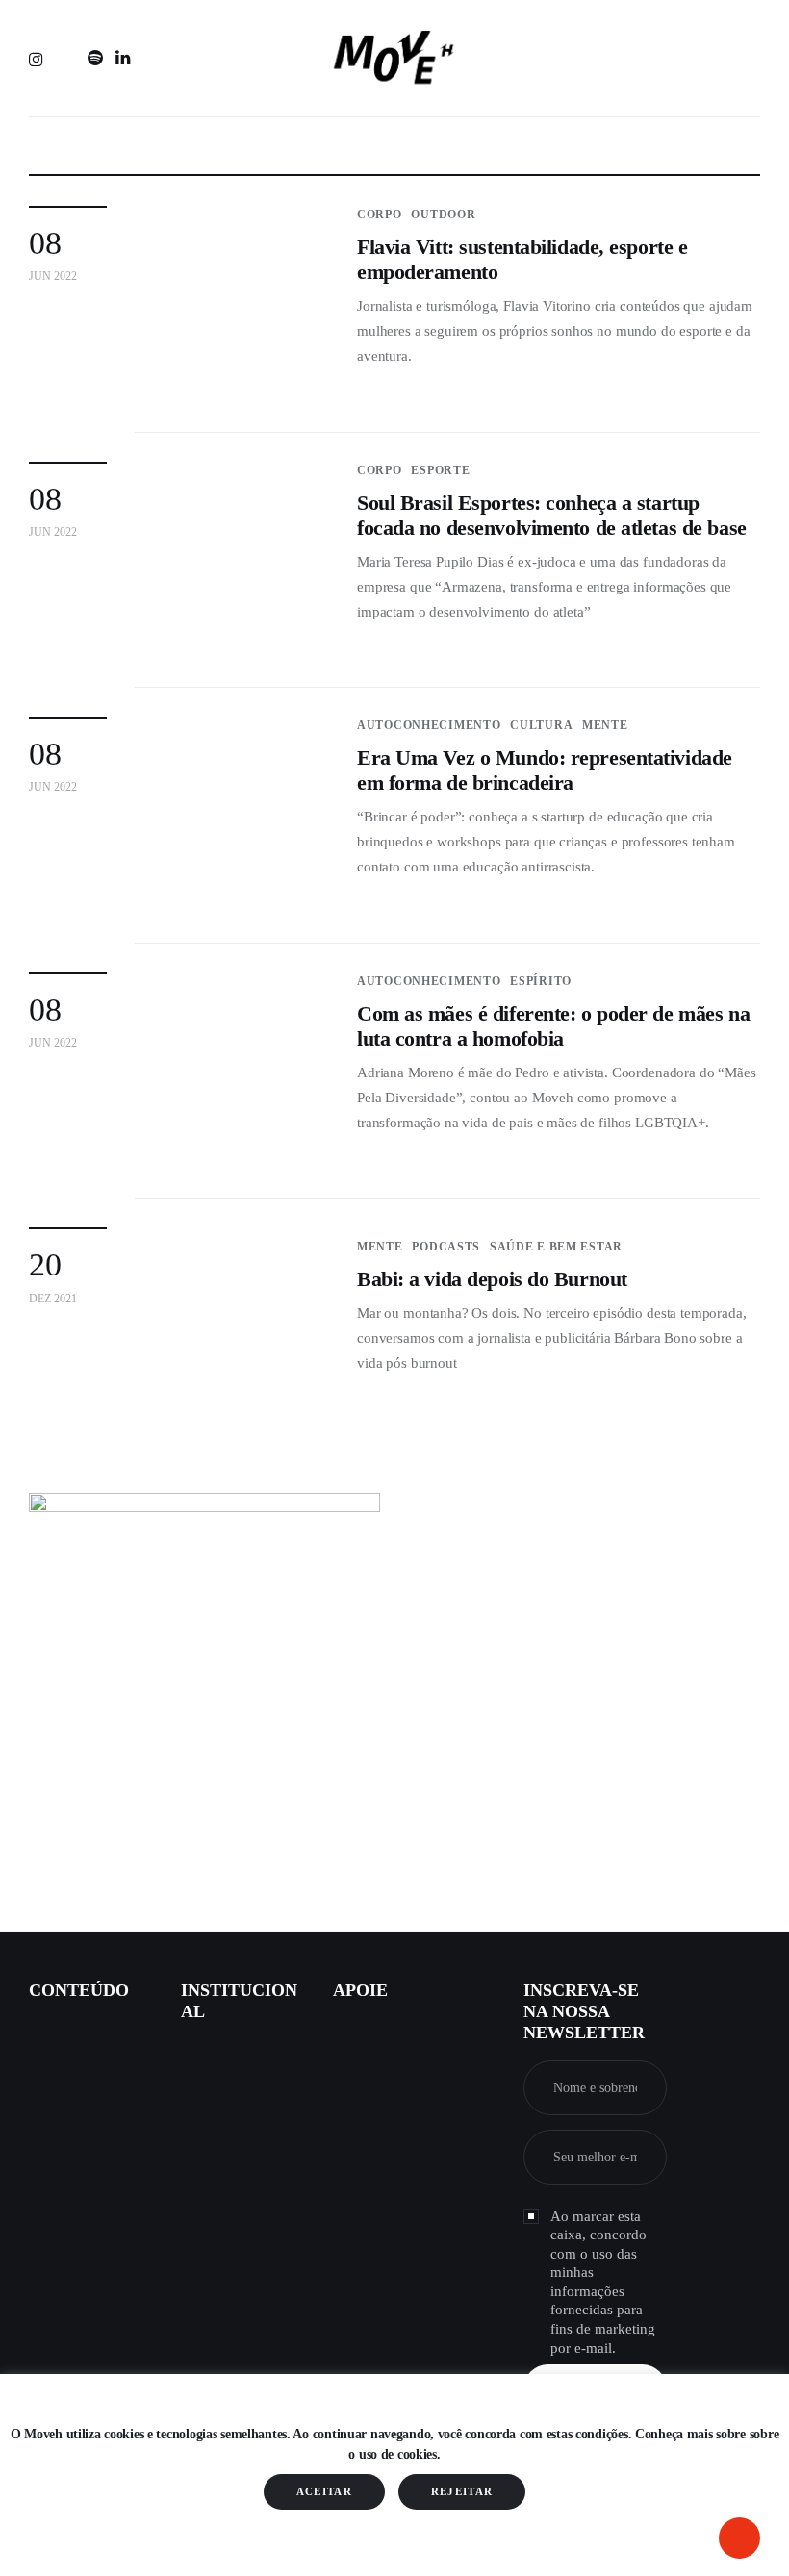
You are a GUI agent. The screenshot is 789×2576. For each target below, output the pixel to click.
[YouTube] (67, 59)
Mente (605, 725)
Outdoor (443, 215)
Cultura (541, 725)
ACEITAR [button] (324, 2491)
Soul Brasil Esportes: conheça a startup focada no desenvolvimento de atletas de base (552, 515)
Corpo (380, 215)
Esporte (440, 470)
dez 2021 (53, 1299)
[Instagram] (39, 59)
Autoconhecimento (429, 725)
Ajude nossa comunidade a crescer (397, 2050)
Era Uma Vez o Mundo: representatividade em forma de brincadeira (545, 770)
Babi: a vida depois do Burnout (492, 1279)
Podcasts (446, 1247)
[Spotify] (95, 59)
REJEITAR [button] (462, 2491)
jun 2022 (53, 276)
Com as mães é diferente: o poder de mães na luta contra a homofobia (553, 1026)
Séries (47, 2166)
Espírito (541, 981)
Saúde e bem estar (556, 1247)
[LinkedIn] (123, 59)
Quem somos (220, 2060)
